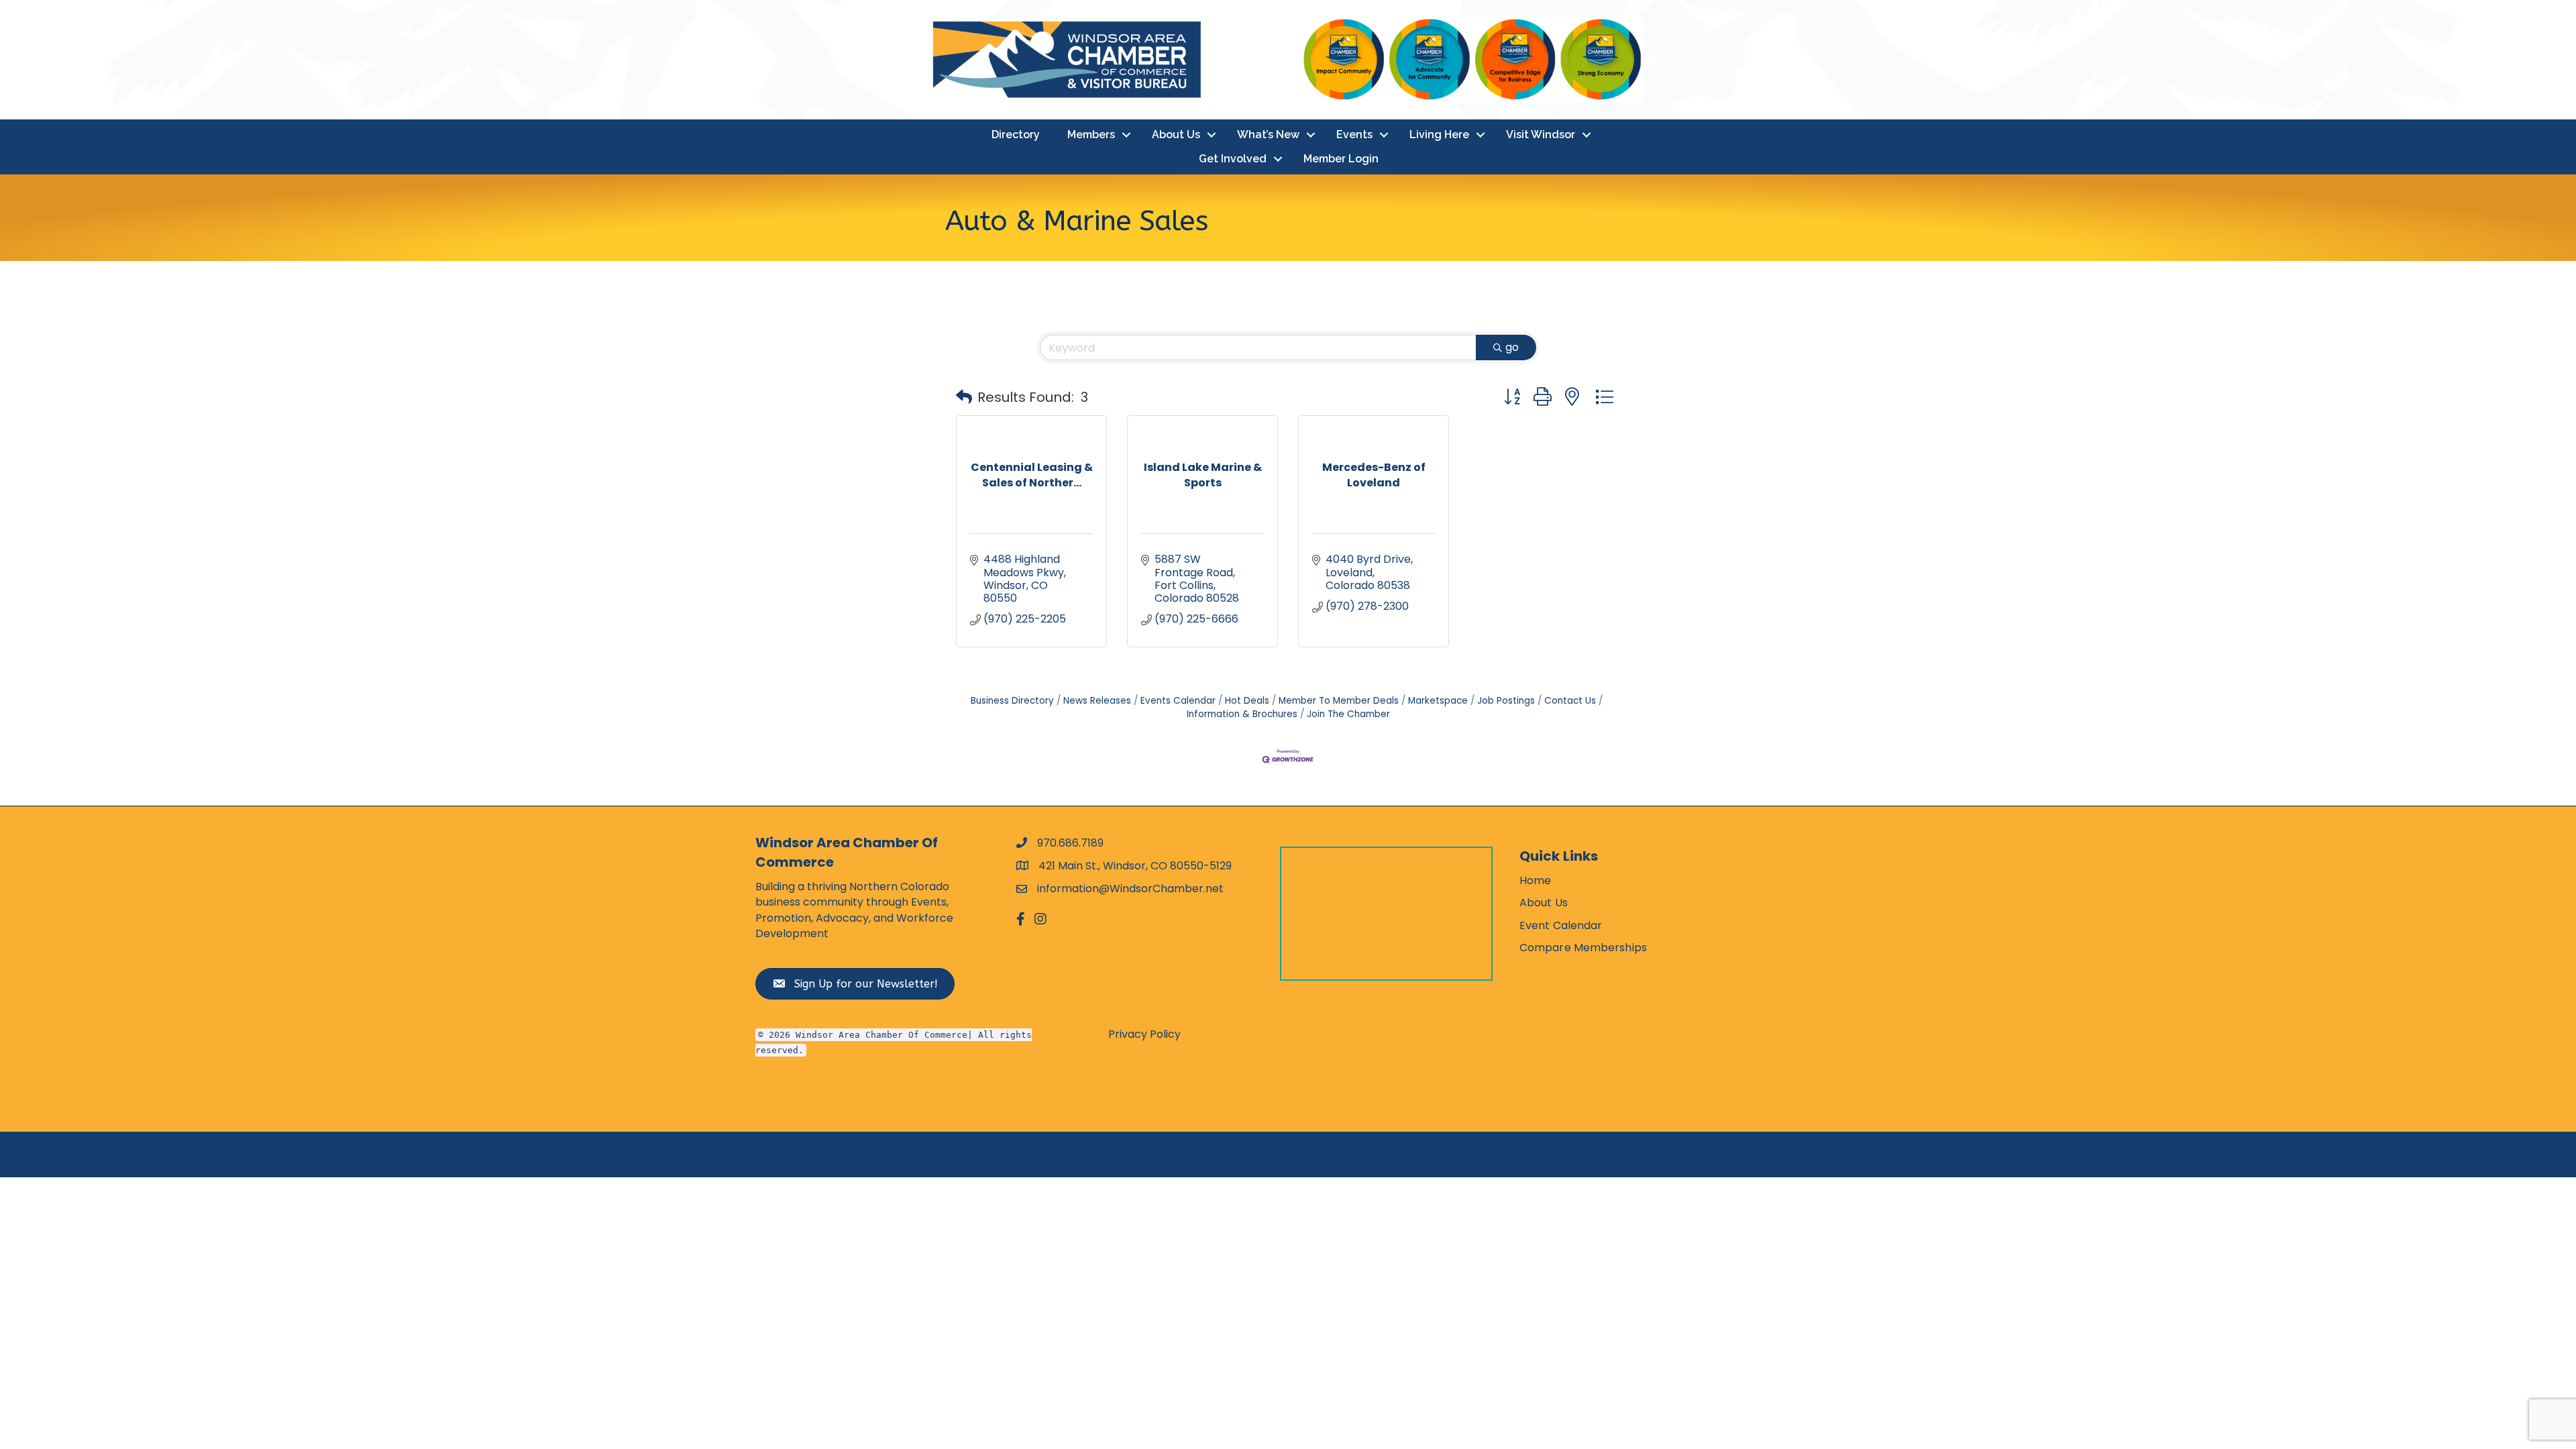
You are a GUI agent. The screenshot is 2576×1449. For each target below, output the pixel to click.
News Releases (1097, 701)
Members (1091, 135)
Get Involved (1233, 159)
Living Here (1439, 135)
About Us (1176, 135)
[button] (964, 397)
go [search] (1512, 347)
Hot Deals (1247, 701)
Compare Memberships (1583, 948)
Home (1535, 880)
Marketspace (1438, 701)
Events (1354, 135)
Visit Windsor (1541, 135)
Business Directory (1012, 701)
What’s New (1268, 135)
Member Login (1341, 159)
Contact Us (1570, 701)
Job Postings (1506, 701)
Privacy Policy (1144, 1034)
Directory (1016, 135)
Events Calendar (1178, 701)
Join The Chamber (1348, 714)
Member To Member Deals (1339, 701)
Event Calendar (1561, 925)
